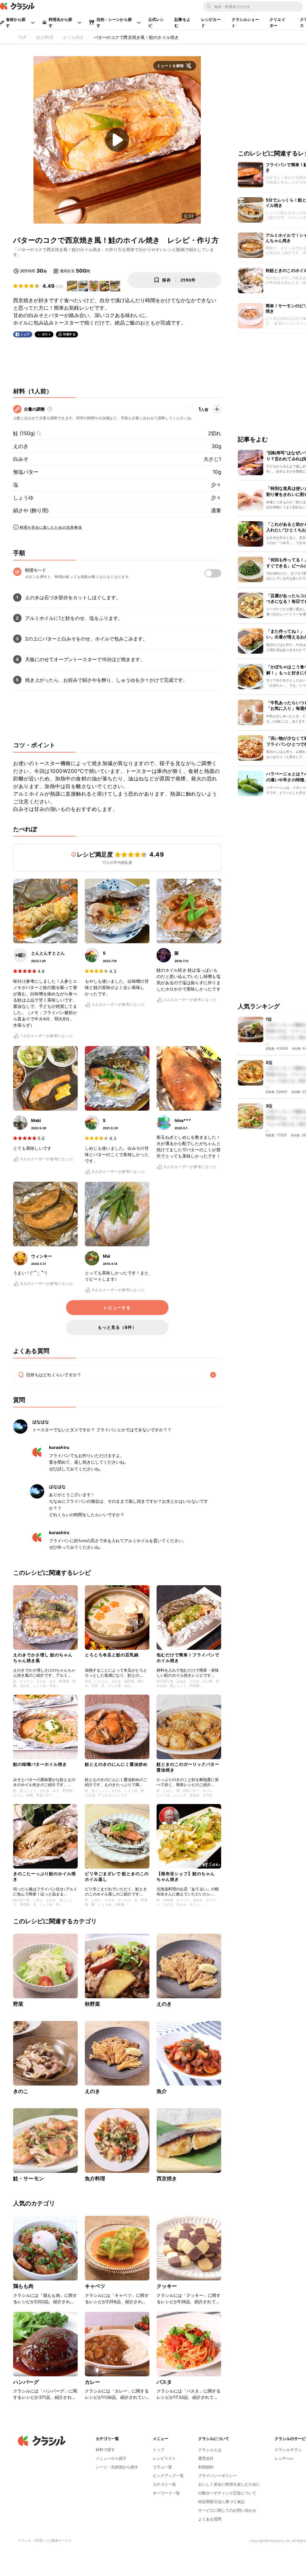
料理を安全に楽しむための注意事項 (51, 527)
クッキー (167, 2286)
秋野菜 (92, 2004)
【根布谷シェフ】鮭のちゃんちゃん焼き (186, 1876)
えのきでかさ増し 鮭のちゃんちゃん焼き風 (43, 1657)
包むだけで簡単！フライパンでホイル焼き (188, 1657)
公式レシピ (156, 22)
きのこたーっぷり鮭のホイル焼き (45, 1876)
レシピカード (211, 22)
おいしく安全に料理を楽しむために (229, 2484)
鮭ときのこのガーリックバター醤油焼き (188, 1767)
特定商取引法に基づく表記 (221, 2502)
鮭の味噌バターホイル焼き (40, 1764)
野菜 (18, 2004)
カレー (92, 2382)
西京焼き (167, 2178)
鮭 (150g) (24, 433)
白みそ (21, 459)
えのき (21, 446)
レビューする (117, 1308)
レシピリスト (164, 2458)
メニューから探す (111, 2458)
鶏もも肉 (23, 2286)
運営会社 (206, 2458)
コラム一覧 (162, 2467)
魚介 (162, 2091)
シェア (25, 334)
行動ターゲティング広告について (227, 2493)
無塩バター (26, 472)
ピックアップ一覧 (168, 2476)
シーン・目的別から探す (117, 2467)
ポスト (47, 334)
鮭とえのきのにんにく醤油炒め (116, 1764)
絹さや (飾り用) (31, 510)
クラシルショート (245, 22)
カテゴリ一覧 (164, 2484)
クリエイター (277, 22)
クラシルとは (210, 2450)
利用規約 (206, 2467)
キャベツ (95, 2286)
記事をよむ (182, 22)
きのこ (21, 2091)
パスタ (164, 2382)
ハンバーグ (26, 2382)
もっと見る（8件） (117, 1327)
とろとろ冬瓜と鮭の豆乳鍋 (112, 1655)
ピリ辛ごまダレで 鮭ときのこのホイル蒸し (117, 1876)
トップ (159, 2450)
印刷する (69, 334)
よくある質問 (210, 2519)
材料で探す (105, 2450)
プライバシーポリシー (218, 2476)
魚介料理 (95, 2178)
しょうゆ (23, 498)
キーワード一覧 (166, 2493)
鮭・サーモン (29, 2178)
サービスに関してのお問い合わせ (227, 2510)
